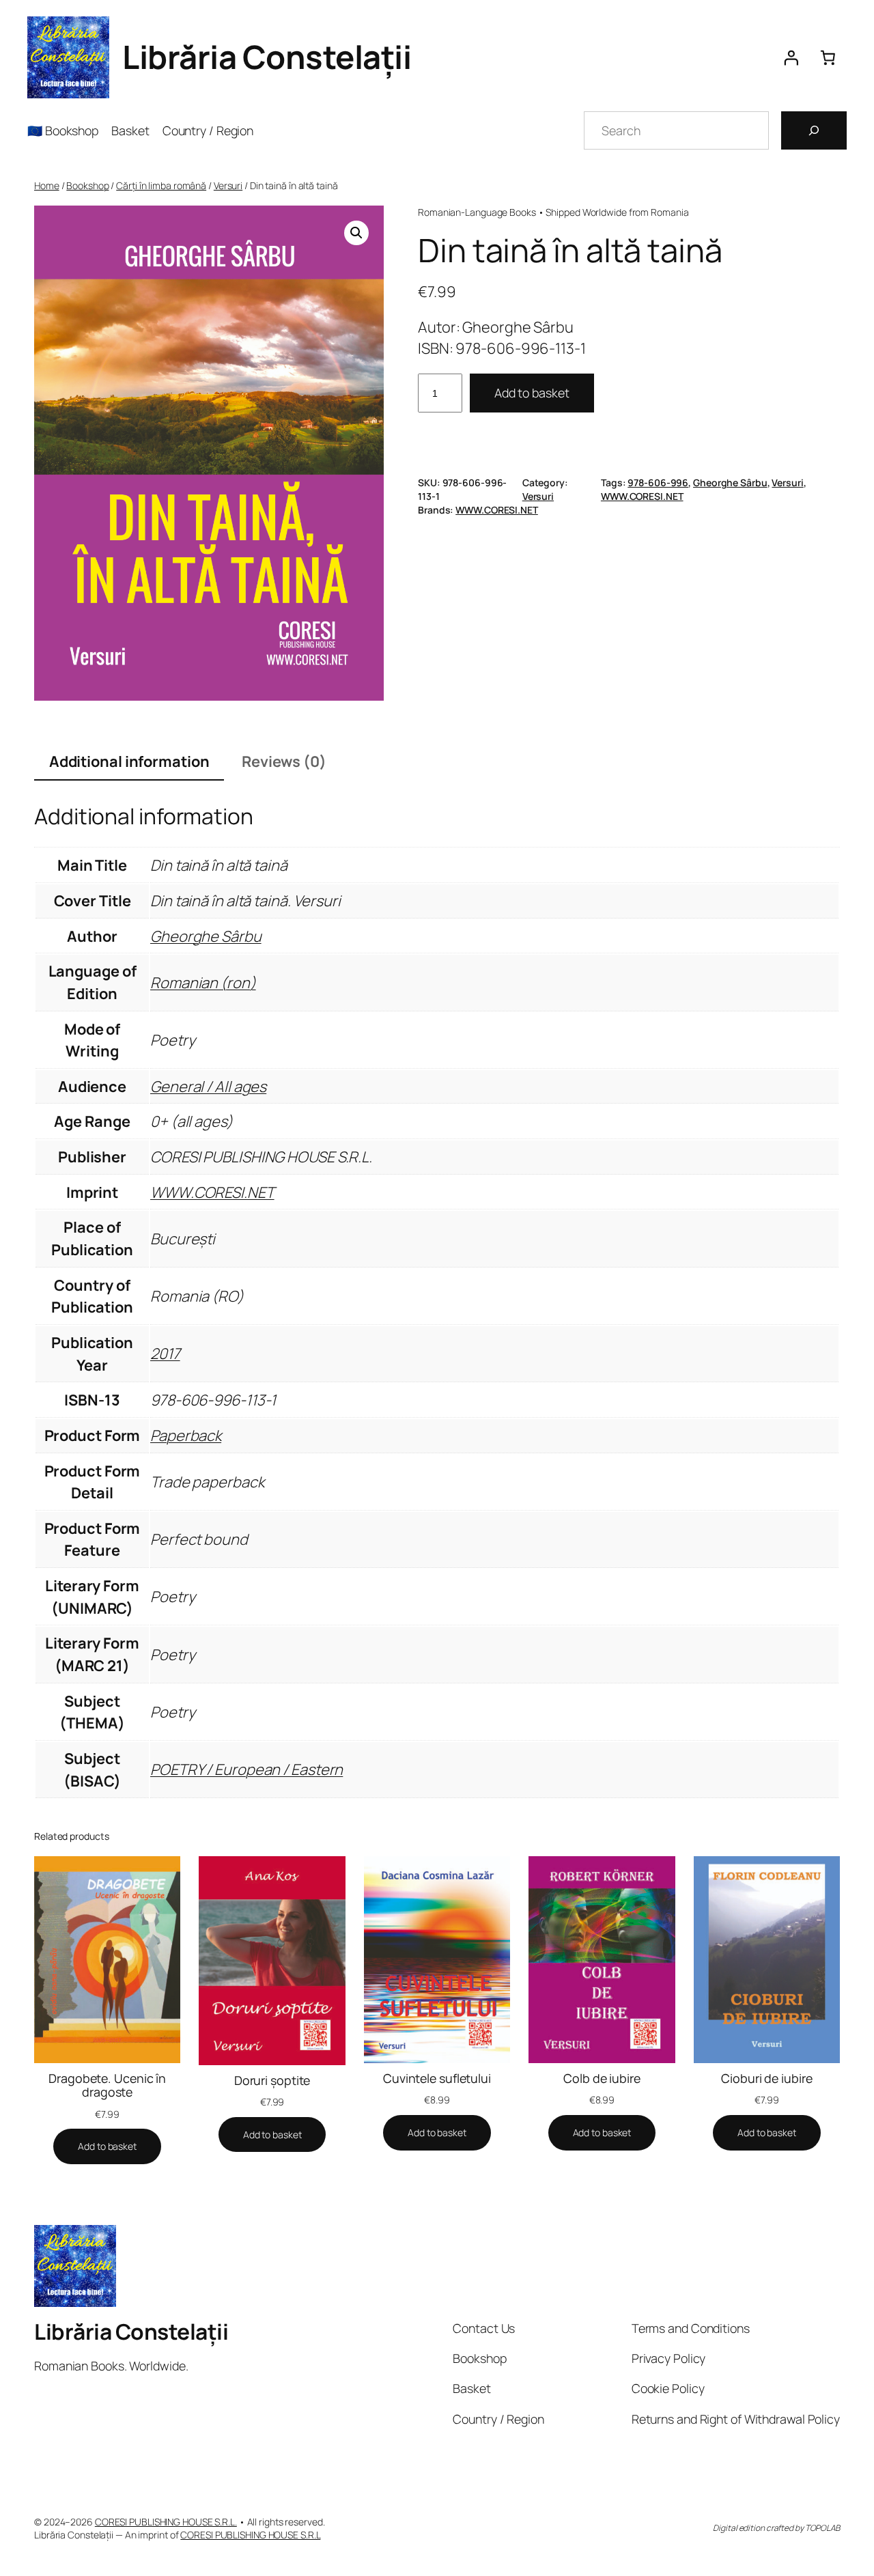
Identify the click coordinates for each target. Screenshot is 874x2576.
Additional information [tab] (129, 761)
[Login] (791, 57)
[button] (356, 233)
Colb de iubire (602, 2078)
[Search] (814, 130)
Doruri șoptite (272, 2080)
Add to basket (532, 393)
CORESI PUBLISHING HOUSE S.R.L (250, 2535)
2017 (165, 1354)
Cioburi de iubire (766, 2078)
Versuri (228, 185)
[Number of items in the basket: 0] (828, 57)
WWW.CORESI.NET (642, 496)
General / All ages (208, 1087)
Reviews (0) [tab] (284, 761)
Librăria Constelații (267, 57)
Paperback (186, 1436)
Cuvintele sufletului (437, 2078)
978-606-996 (658, 482)
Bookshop (87, 185)
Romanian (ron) (203, 983)
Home (47, 185)
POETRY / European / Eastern (246, 1769)
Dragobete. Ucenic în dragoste (107, 2085)
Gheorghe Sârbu (730, 482)
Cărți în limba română (161, 185)
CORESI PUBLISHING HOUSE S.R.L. (166, 2522)
